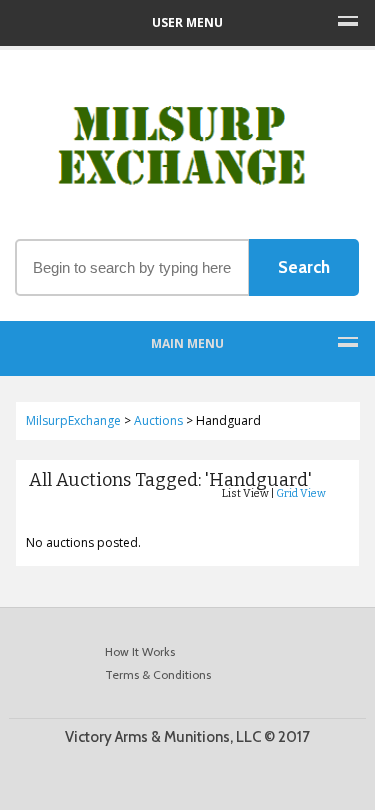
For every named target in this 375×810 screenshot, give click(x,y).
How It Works (140, 651)
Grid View (301, 493)
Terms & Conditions (158, 674)
